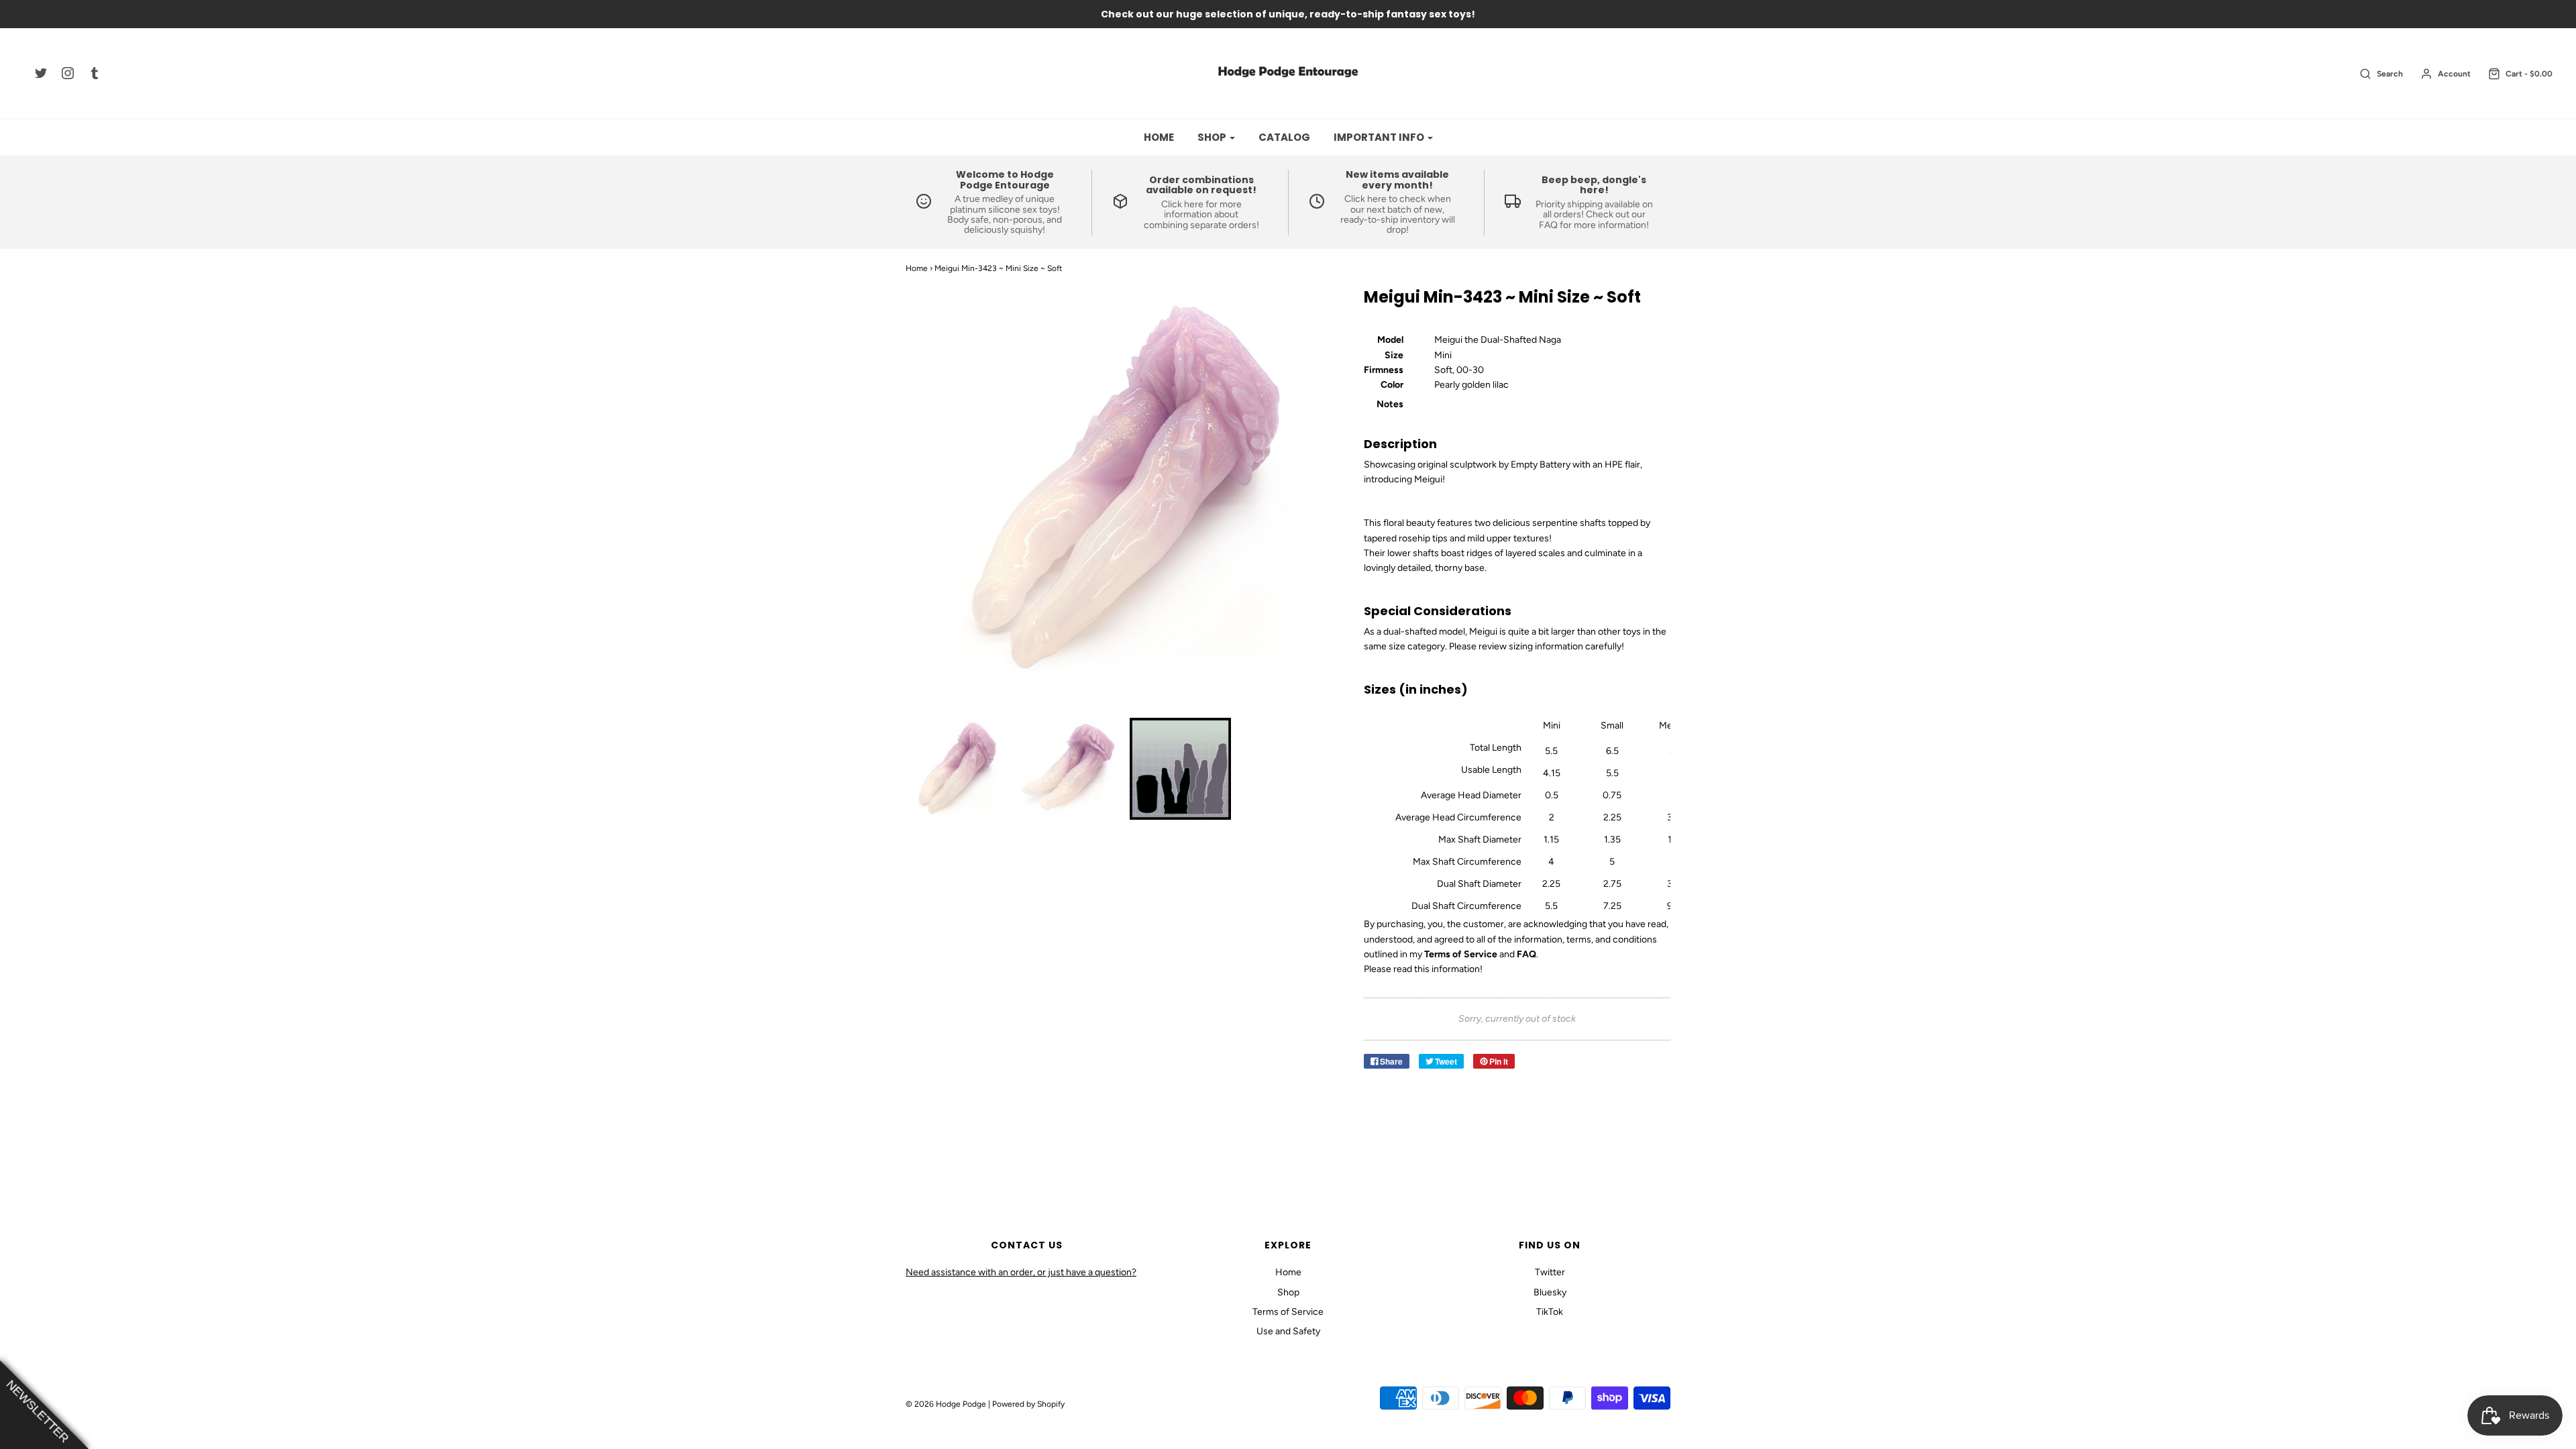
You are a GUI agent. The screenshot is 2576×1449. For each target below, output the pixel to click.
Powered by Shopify (1028, 1404)
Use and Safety (1288, 1331)
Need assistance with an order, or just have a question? (1021, 1272)
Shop (1288, 1292)
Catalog (1284, 137)
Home (1159, 137)
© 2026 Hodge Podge (946, 1404)
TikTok (1550, 1312)
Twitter (1550, 1272)
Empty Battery (1541, 465)
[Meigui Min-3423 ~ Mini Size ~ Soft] (957, 769)
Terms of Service (1288, 1312)
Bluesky (1550, 1292)
